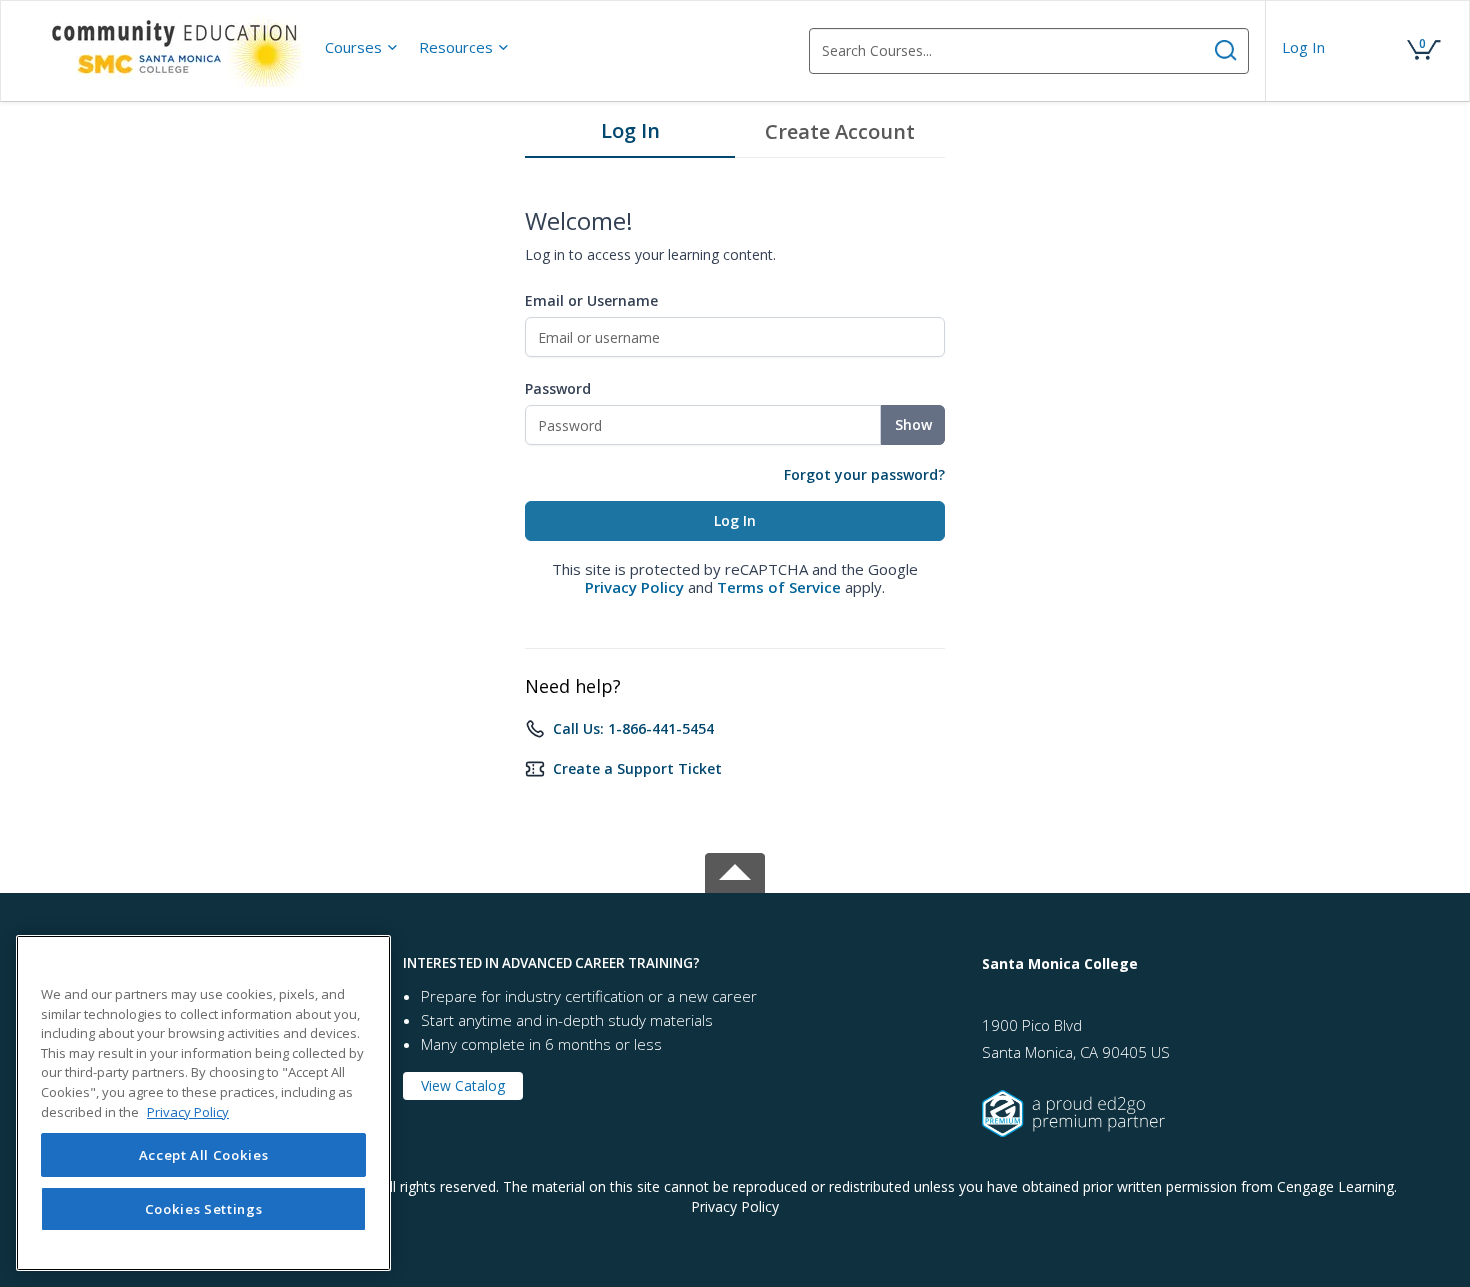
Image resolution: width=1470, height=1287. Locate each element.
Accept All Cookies (204, 1155)
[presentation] (362, 47)
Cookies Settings (204, 1209)
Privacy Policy (634, 587)
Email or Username (591, 300)
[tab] (630, 136)
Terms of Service (779, 587)
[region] (203, 1103)
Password (558, 388)
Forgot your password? (864, 474)
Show (913, 424)
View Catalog (463, 1085)
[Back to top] (735, 869)
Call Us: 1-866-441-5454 (633, 728)
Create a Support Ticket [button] (637, 768)
